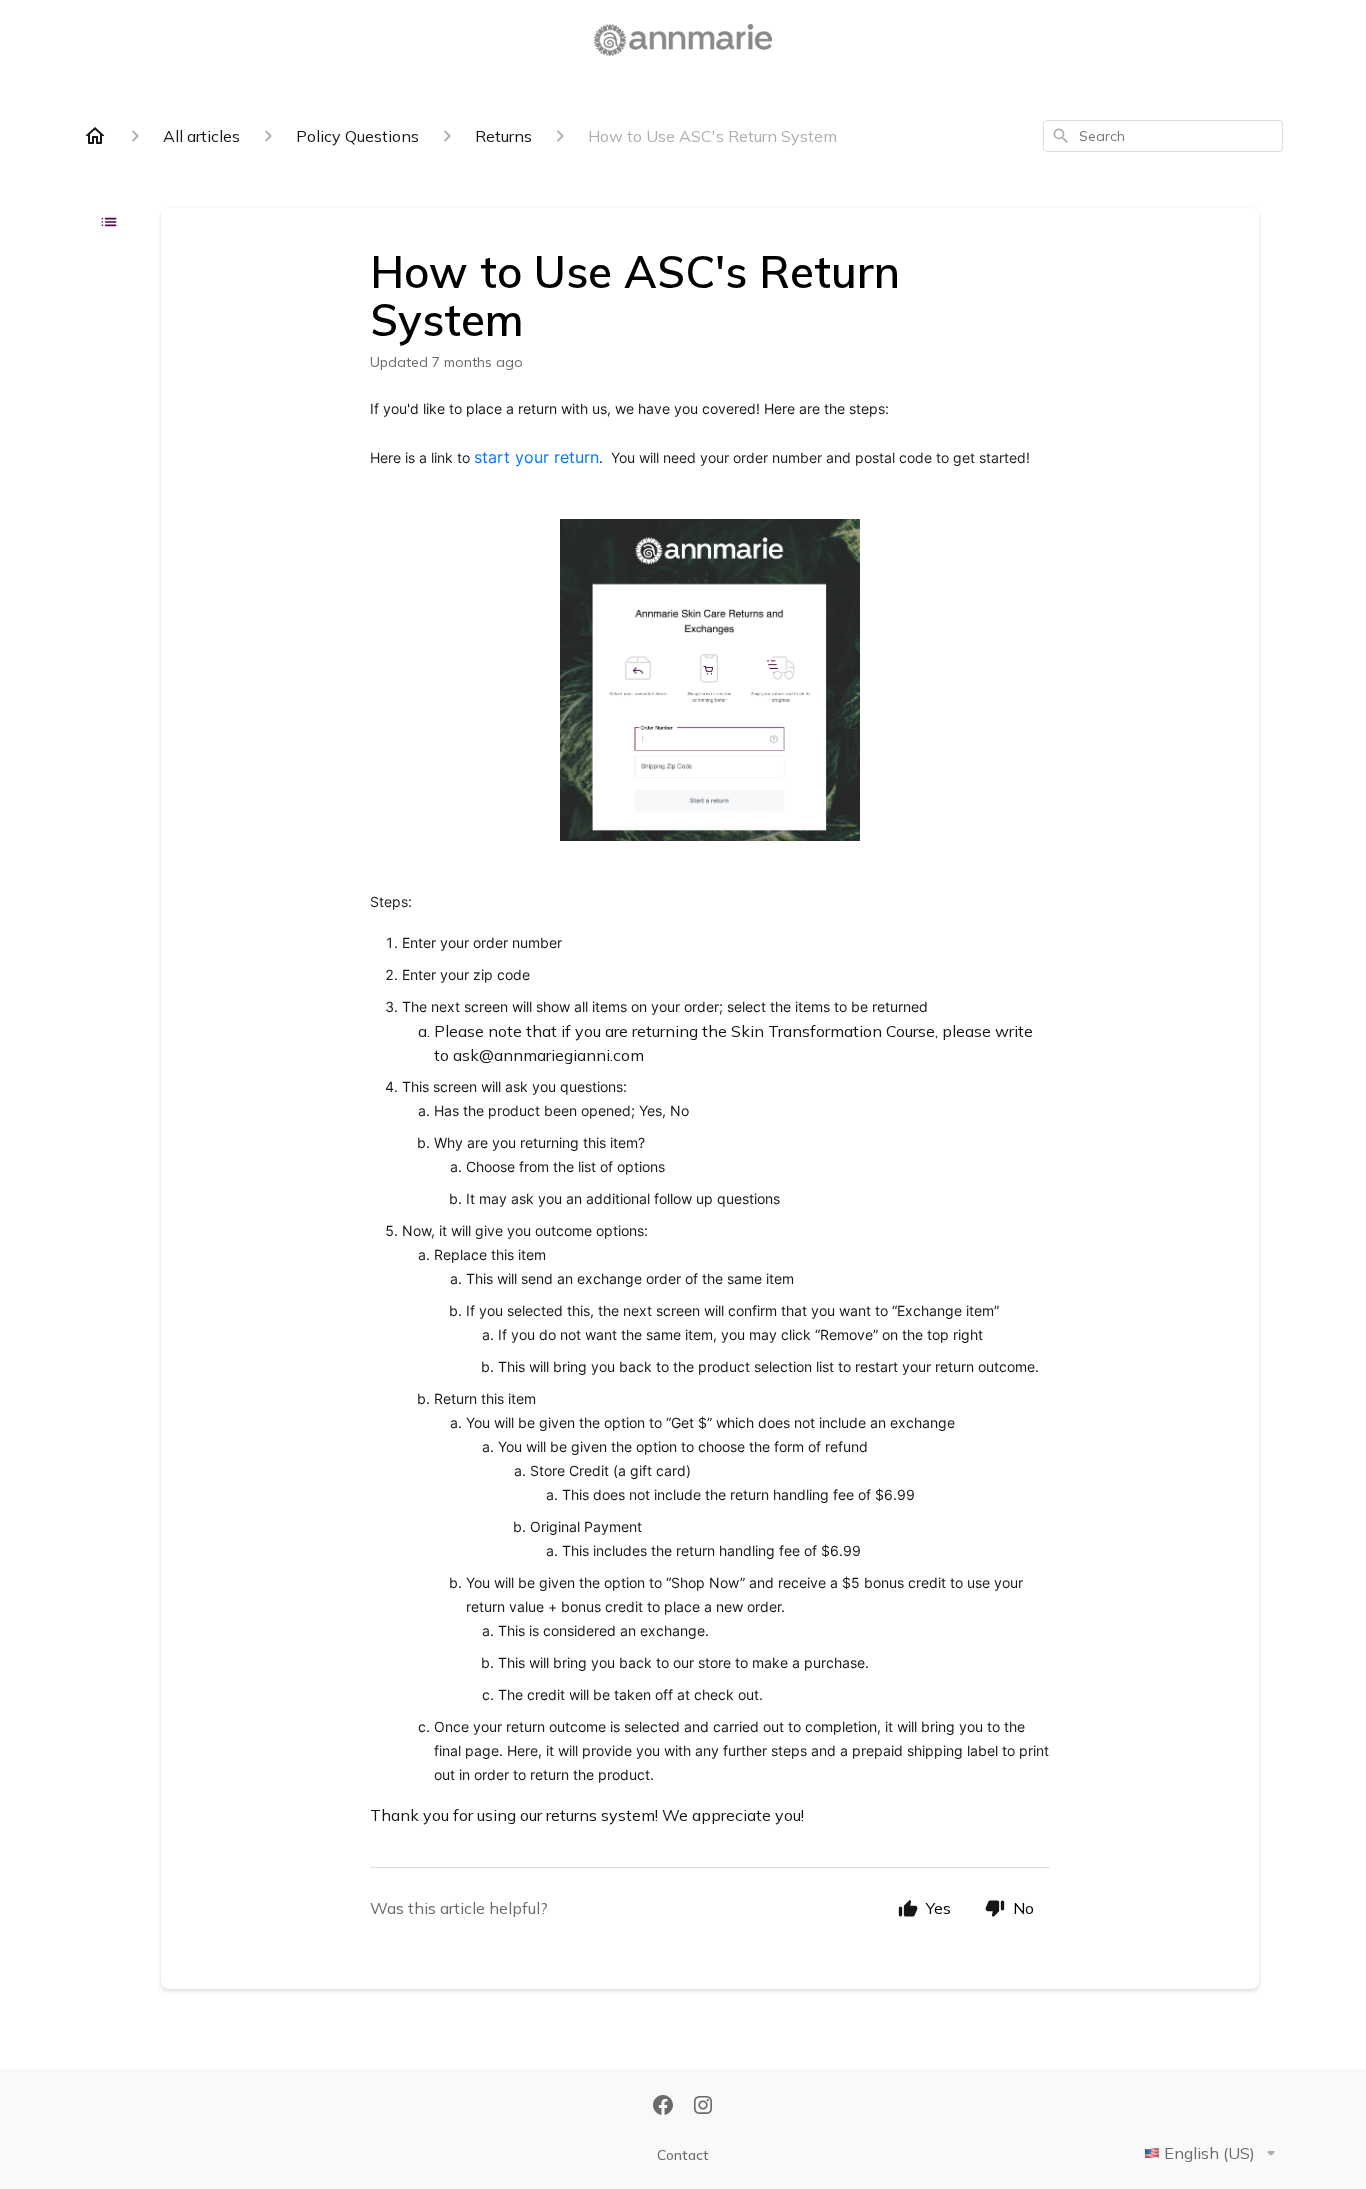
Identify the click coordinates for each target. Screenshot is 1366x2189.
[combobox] (1163, 136)
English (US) (1209, 2153)
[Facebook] (663, 2107)
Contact (683, 2155)
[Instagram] (703, 2107)
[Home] (95, 136)
